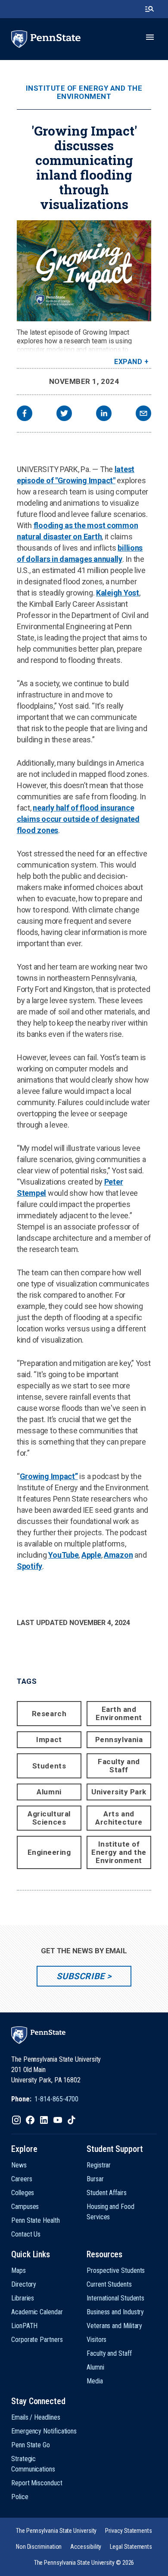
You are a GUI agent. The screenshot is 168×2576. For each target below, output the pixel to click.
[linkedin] (104, 414)
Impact (49, 1740)
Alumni (49, 1792)
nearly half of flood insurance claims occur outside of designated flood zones (78, 819)
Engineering (49, 1852)
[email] (143, 414)
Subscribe (80, 1976)
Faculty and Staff (119, 1766)
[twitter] (64, 414)
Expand (128, 362)
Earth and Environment (119, 1713)
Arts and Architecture (119, 1818)
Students (49, 1766)
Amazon (118, 1555)
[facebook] (25, 414)
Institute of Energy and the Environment (84, 92)
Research (49, 1714)
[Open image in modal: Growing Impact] (84, 271)
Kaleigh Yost (118, 593)
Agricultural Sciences (49, 1818)
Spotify (30, 1566)
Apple (91, 1555)
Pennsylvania (119, 1740)
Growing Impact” (49, 1476)
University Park (119, 1792)
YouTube (63, 1555)
